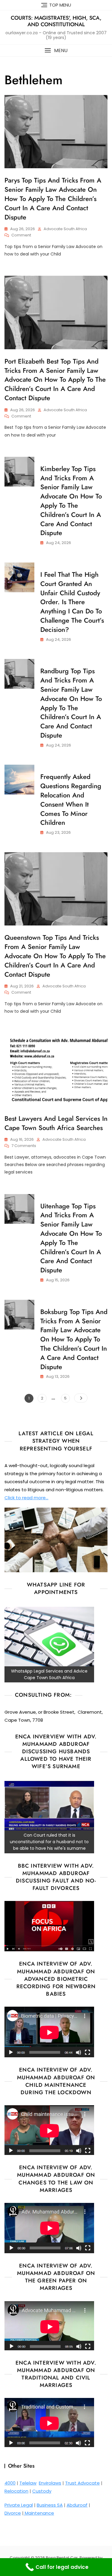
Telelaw (28, 2483)
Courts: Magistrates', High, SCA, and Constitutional (56, 21)
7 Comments (24, 1146)
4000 (10, 2483)
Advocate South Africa (65, 229)
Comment (21, 235)
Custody (42, 2491)
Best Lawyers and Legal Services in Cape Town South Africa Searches (56, 1123)
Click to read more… (26, 1498)
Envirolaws (50, 2483)
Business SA (50, 2505)
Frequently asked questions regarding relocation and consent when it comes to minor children (71, 800)
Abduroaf (77, 2505)
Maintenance (39, 2513)
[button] (56, 50)
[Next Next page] (81, 1398)
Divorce (13, 2513)
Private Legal (19, 2505)
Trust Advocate (82, 2483)
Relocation (16, 2491)
